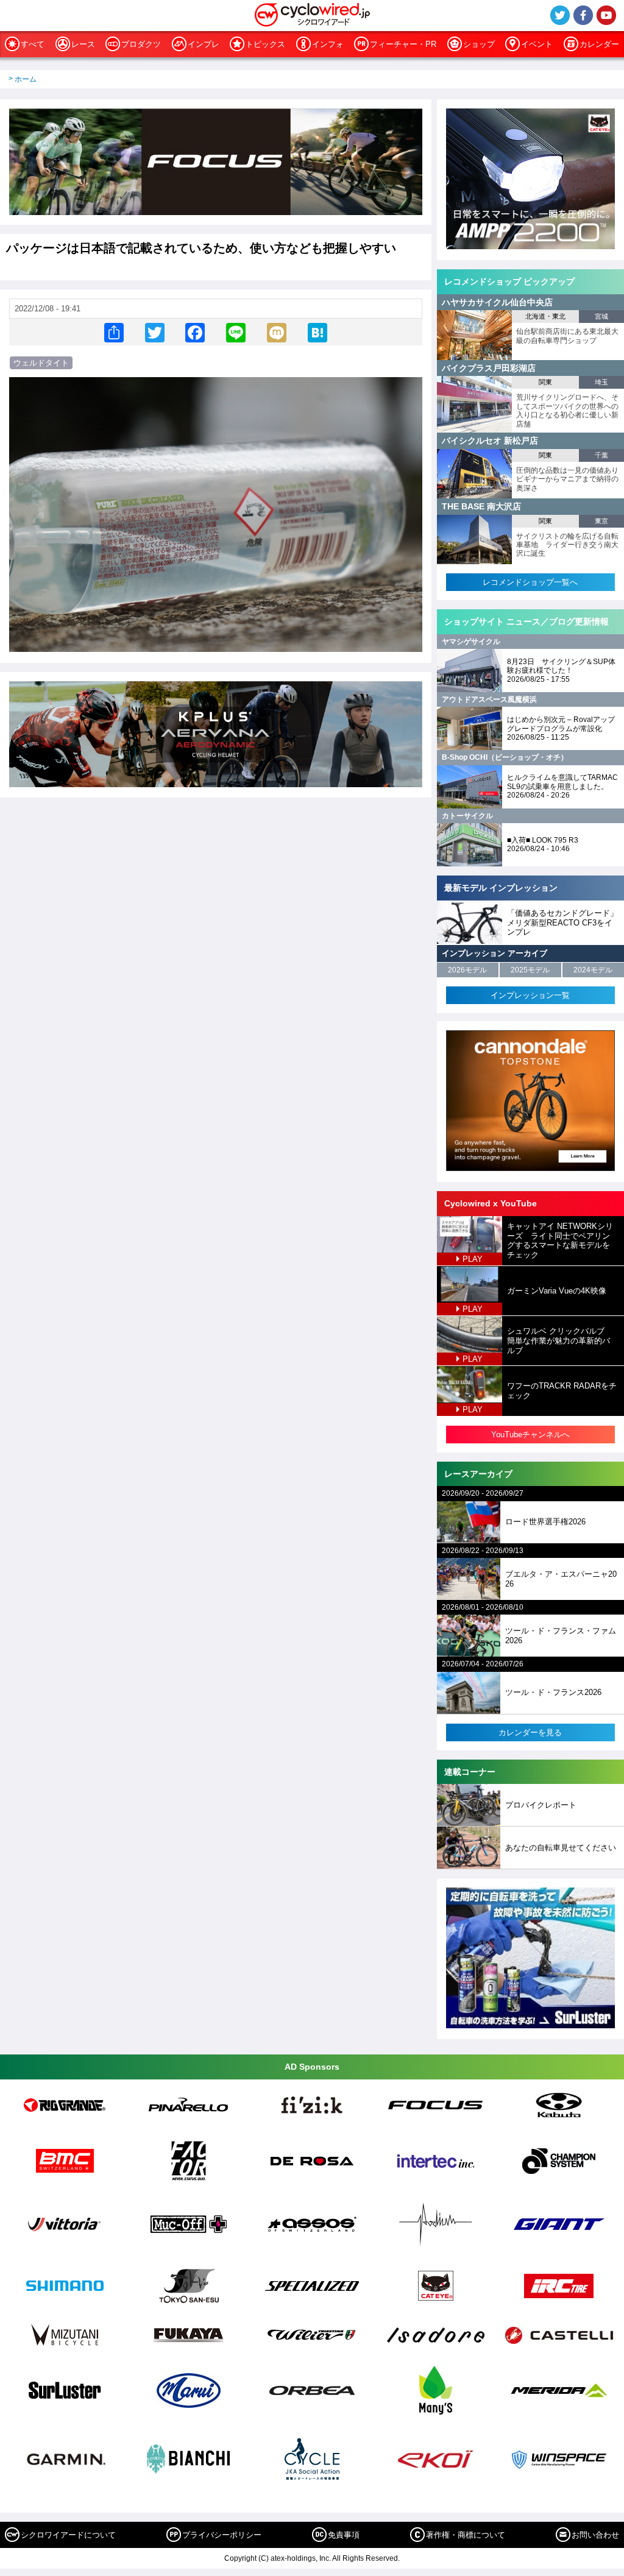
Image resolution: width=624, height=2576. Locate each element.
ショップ (479, 44)
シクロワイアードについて (68, 2535)
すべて (33, 44)
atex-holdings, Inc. (301, 2558)
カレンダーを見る (530, 1732)
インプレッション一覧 (530, 995)
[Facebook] (195, 332)
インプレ (204, 44)
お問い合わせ (595, 2535)
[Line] (236, 332)
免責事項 (344, 2535)
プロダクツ (141, 44)
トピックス (265, 44)
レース (83, 44)
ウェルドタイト (41, 363)
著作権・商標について (466, 2535)
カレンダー (599, 44)
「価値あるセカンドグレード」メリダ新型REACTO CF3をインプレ (562, 922)
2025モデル (530, 970)
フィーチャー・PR (403, 44)
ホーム (26, 79)
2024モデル (593, 970)
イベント (537, 44)
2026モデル (467, 970)
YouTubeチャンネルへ (530, 1435)
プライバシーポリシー (222, 2535)
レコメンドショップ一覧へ (530, 582)
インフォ (328, 44)
